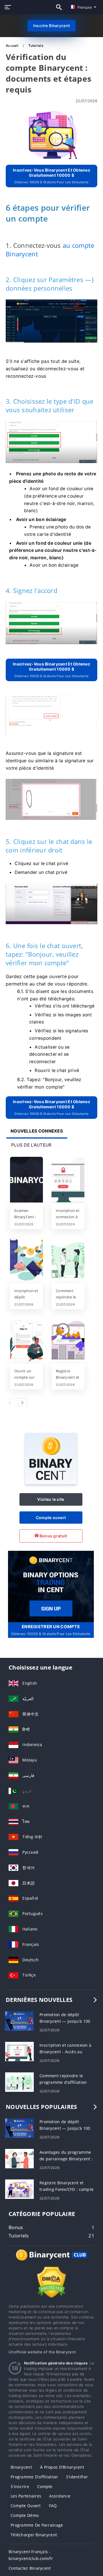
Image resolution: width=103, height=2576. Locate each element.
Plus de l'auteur (31, 1145)
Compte (45, 2486)
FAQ (53, 2506)
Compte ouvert (51, 1518)
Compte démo (25, 2515)
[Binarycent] (51, 1483)
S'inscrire (20, 2486)
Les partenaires (26, 2496)
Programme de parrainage (37, 2525)
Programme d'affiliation (34, 2477)
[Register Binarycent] (51, 1586)
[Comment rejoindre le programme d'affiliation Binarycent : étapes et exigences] (68, 1260)
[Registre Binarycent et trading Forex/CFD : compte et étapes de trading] (68, 1341)
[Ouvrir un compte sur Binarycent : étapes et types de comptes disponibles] (26, 1341)
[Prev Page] (10, 1402)
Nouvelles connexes (37, 1131)
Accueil (12, 46)
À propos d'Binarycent (62, 2467)
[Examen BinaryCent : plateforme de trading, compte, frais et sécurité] (26, 1180)
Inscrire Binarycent (51, 26)
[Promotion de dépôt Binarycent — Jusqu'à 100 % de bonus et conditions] (19, 2021)
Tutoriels (36, 46)
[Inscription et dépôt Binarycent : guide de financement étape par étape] (26, 1260)
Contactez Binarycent (30, 2568)
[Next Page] (22, 1402)
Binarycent (21, 2467)
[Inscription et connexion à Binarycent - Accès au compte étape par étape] (68, 1180)
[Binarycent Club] (51, 2260)
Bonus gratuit (53, 1536)
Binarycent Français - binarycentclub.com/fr (31, 2555)
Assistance (60, 2496)
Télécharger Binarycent (34, 2535)
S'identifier (77, 2477)
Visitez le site (51, 1499)
